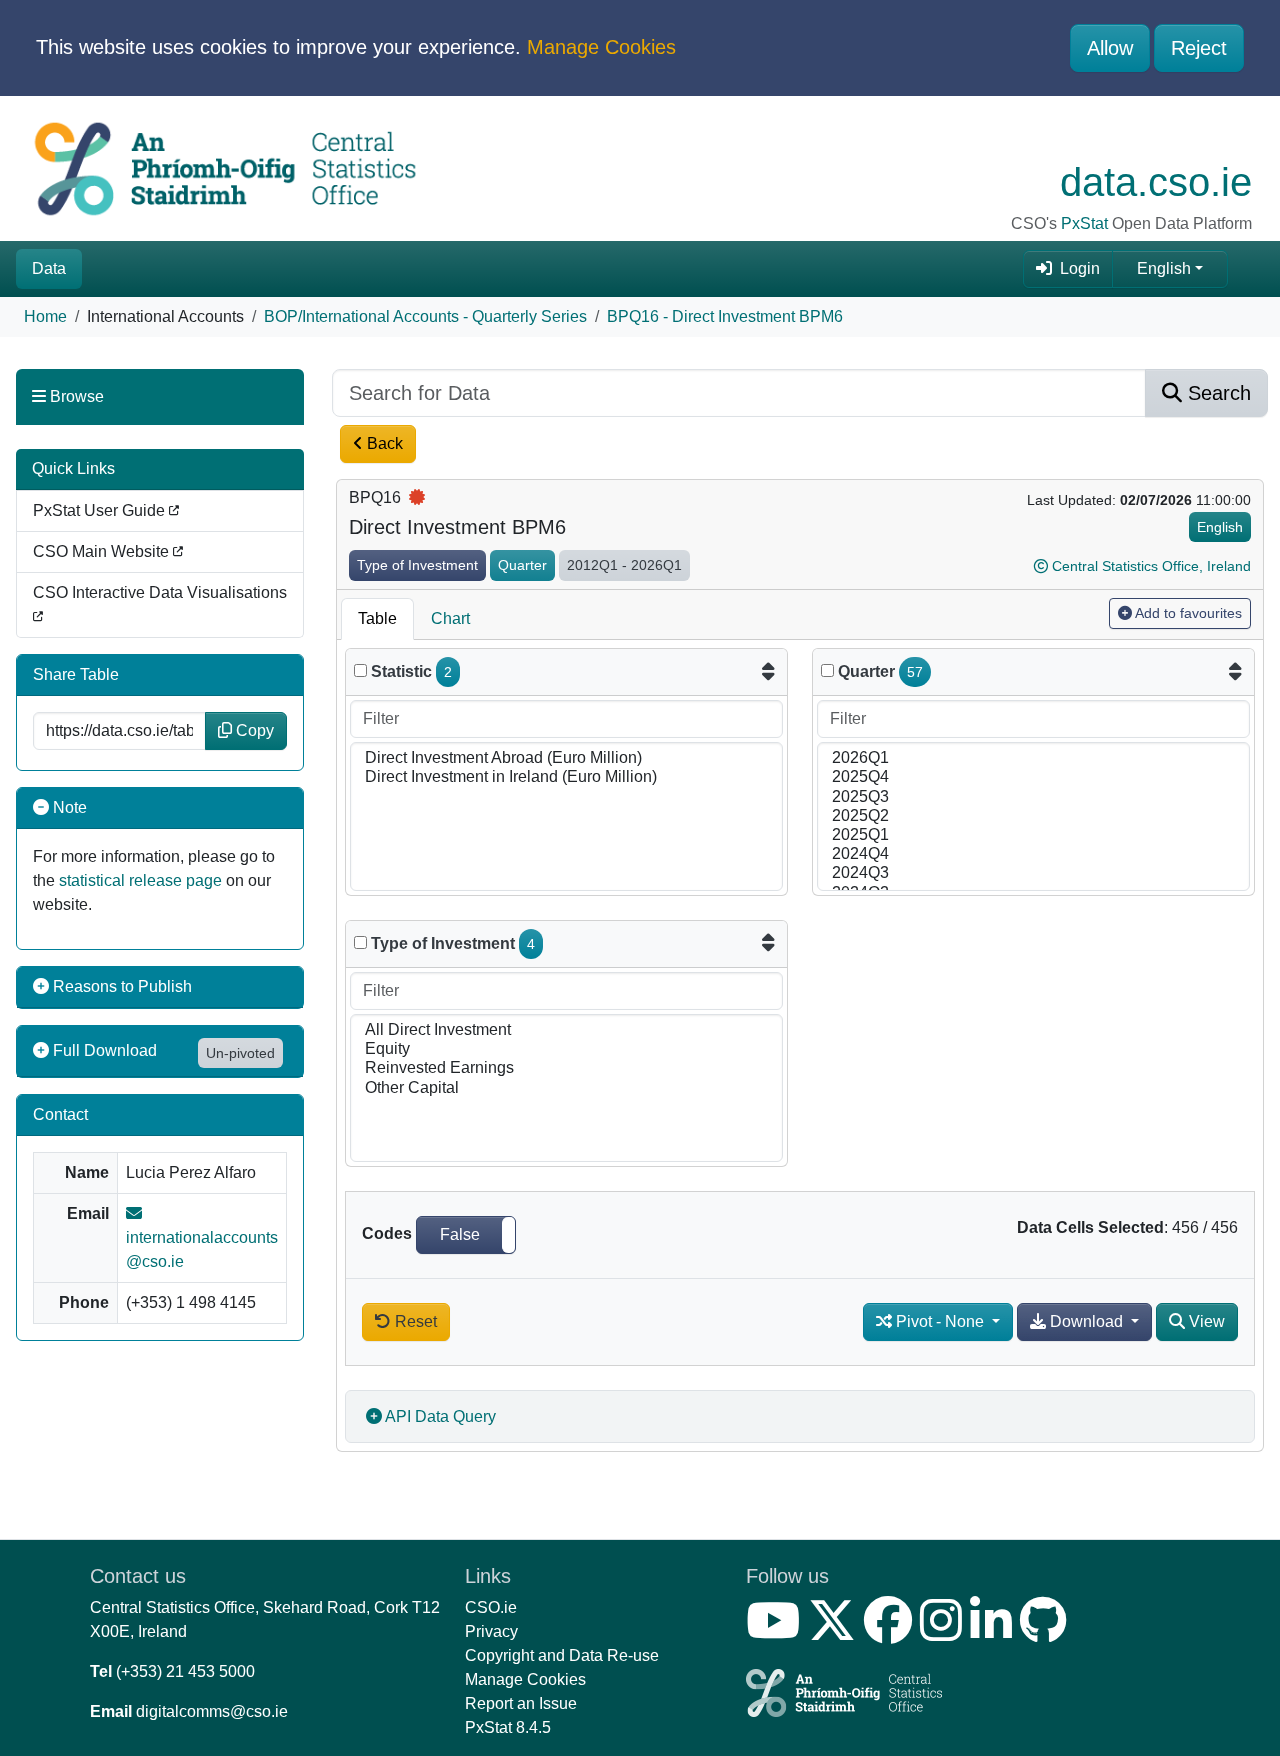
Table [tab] (377, 618)
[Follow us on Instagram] (945, 1632)
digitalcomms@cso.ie (212, 1711)
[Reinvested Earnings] (566, 1068)
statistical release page (140, 880)
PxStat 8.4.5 (508, 1727)
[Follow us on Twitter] (836, 1632)
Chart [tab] (450, 618)
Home (45, 316)
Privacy (491, 1631)
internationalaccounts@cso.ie (202, 1249)
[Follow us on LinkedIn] (995, 1632)
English (1164, 268)
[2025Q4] (1033, 777)
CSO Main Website (103, 551)
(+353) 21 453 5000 (185, 1671)
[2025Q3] (1033, 797)
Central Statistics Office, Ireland (1151, 566)
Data (49, 268)
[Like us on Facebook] (892, 1632)
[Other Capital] (566, 1088)
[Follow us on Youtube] (777, 1632)
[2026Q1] (1033, 758)
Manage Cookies (601, 47)
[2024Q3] (1033, 873)
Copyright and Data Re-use (562, 1655)
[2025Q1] (1033, 835)
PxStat (1084, 223)
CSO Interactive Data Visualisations (160, 592)
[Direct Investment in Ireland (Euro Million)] (566, 777)
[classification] (360, 942)
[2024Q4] (1033, 854)
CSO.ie (491, 1607)
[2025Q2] (1033, 816)
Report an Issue (521, 1703)
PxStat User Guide (101, 510)
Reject (1199, 48)
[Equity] (566, 1049)
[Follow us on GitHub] (1047, 1632)
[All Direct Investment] (566, 1030)
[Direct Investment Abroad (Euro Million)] (566, 758)
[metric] (360, 670)
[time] (827, 670)
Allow (1110, 48)
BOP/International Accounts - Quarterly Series (425, 316)
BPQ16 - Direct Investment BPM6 (725, 316)
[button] (466, 1235)
